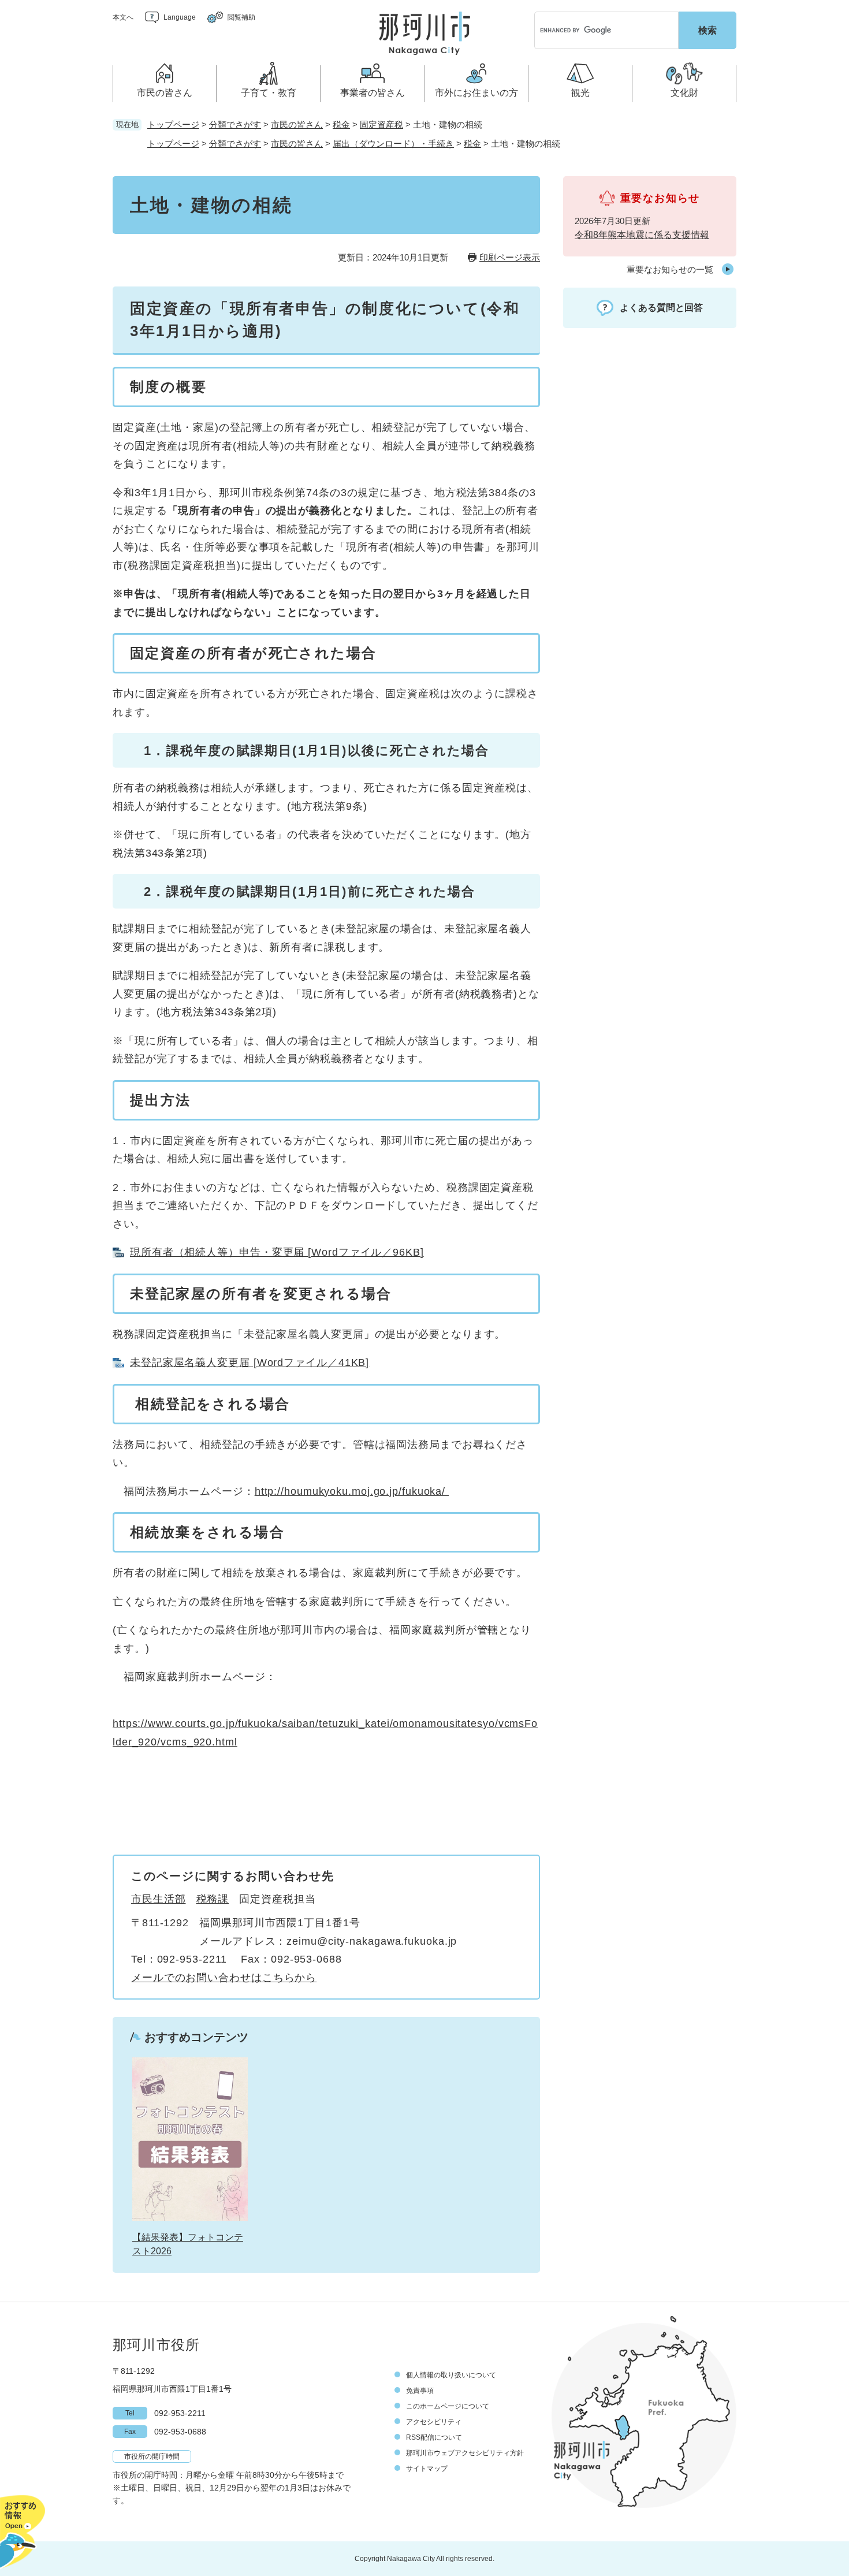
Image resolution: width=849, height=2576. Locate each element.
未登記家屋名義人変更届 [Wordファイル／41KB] (250, 1363)
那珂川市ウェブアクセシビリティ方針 (465, 2453)
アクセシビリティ (434, 2422)
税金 (341, 124)
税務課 (213, 1899)
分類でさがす (235, 124)
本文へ (123, 17)
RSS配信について (434, 2437)
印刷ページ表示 (510, 257)
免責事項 (420, 2391)
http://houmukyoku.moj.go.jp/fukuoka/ (352, 1491)
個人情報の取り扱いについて (451, 2375)
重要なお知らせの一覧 (670, 269)
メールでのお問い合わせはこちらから (224, 1978)
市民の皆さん (297, 124)
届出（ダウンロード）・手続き (393, 144)
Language (180, 17)
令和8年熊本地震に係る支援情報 (642, 235)
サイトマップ (427, 2469)
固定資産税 (381, 124)
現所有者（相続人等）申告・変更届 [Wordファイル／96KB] (277, 1252)
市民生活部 (159, 1899)
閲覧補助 (241, 17)
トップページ (173, 124)
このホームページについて (448, 2406)
